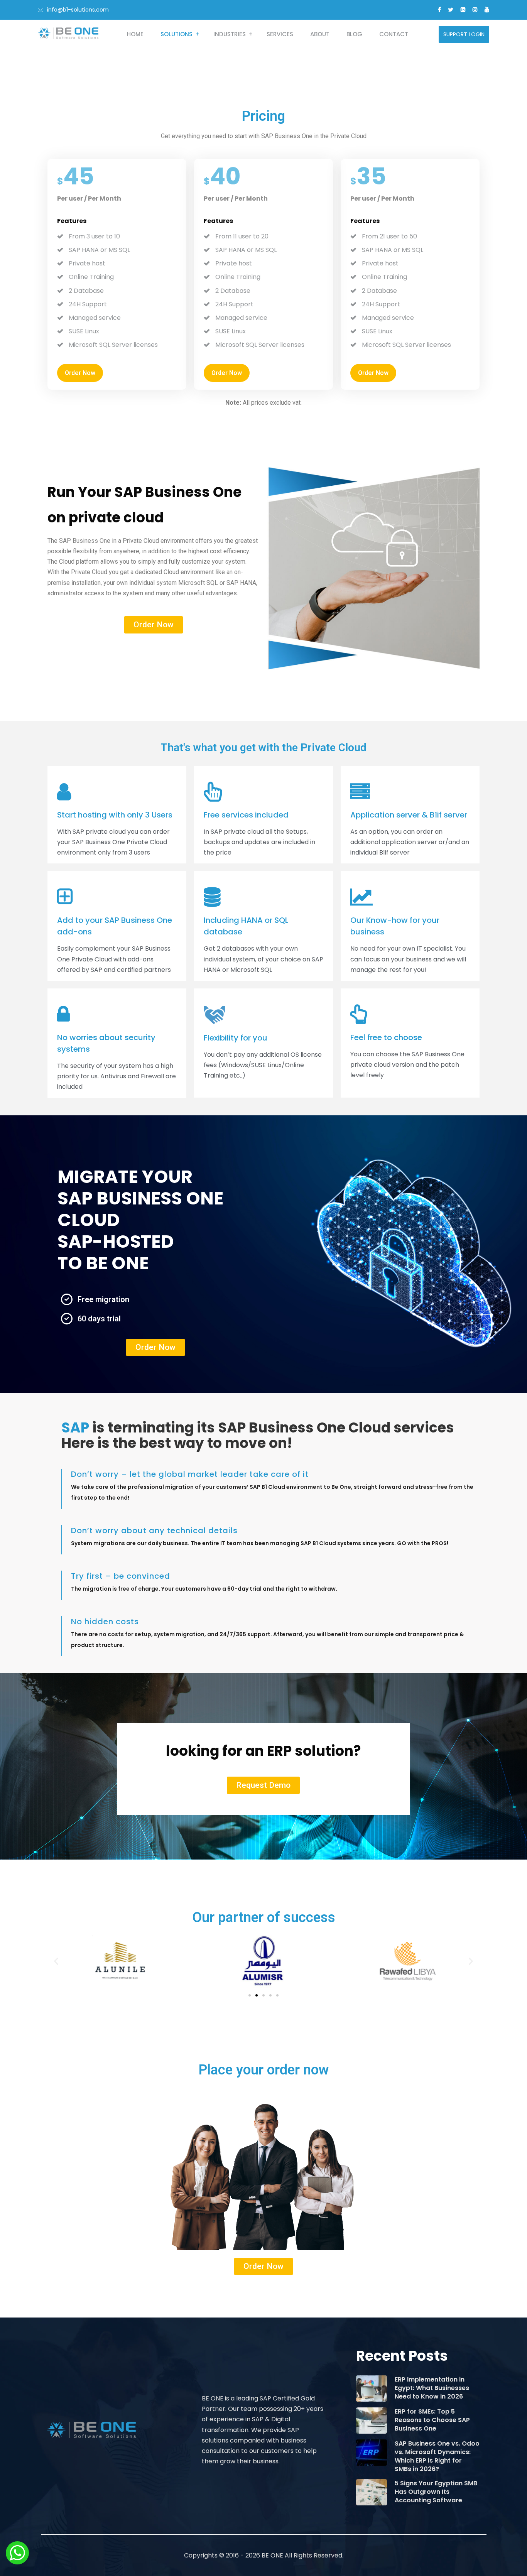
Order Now (80, 373)
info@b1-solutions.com (78, 10)
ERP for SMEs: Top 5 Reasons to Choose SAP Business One (432, 2420)
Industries (230, 34)
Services (280, 34)
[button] (56, 1961)
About (320, 34)
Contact (394, 34)
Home (135, 34)
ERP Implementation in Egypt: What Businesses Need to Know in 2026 (432, 2388)
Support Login (464, 34)
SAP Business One (85, 541)
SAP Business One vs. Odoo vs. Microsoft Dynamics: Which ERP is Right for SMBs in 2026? (437, 2456)
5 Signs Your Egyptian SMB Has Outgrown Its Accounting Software (436, 2492)
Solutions (177, 34)
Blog (354, 34)
